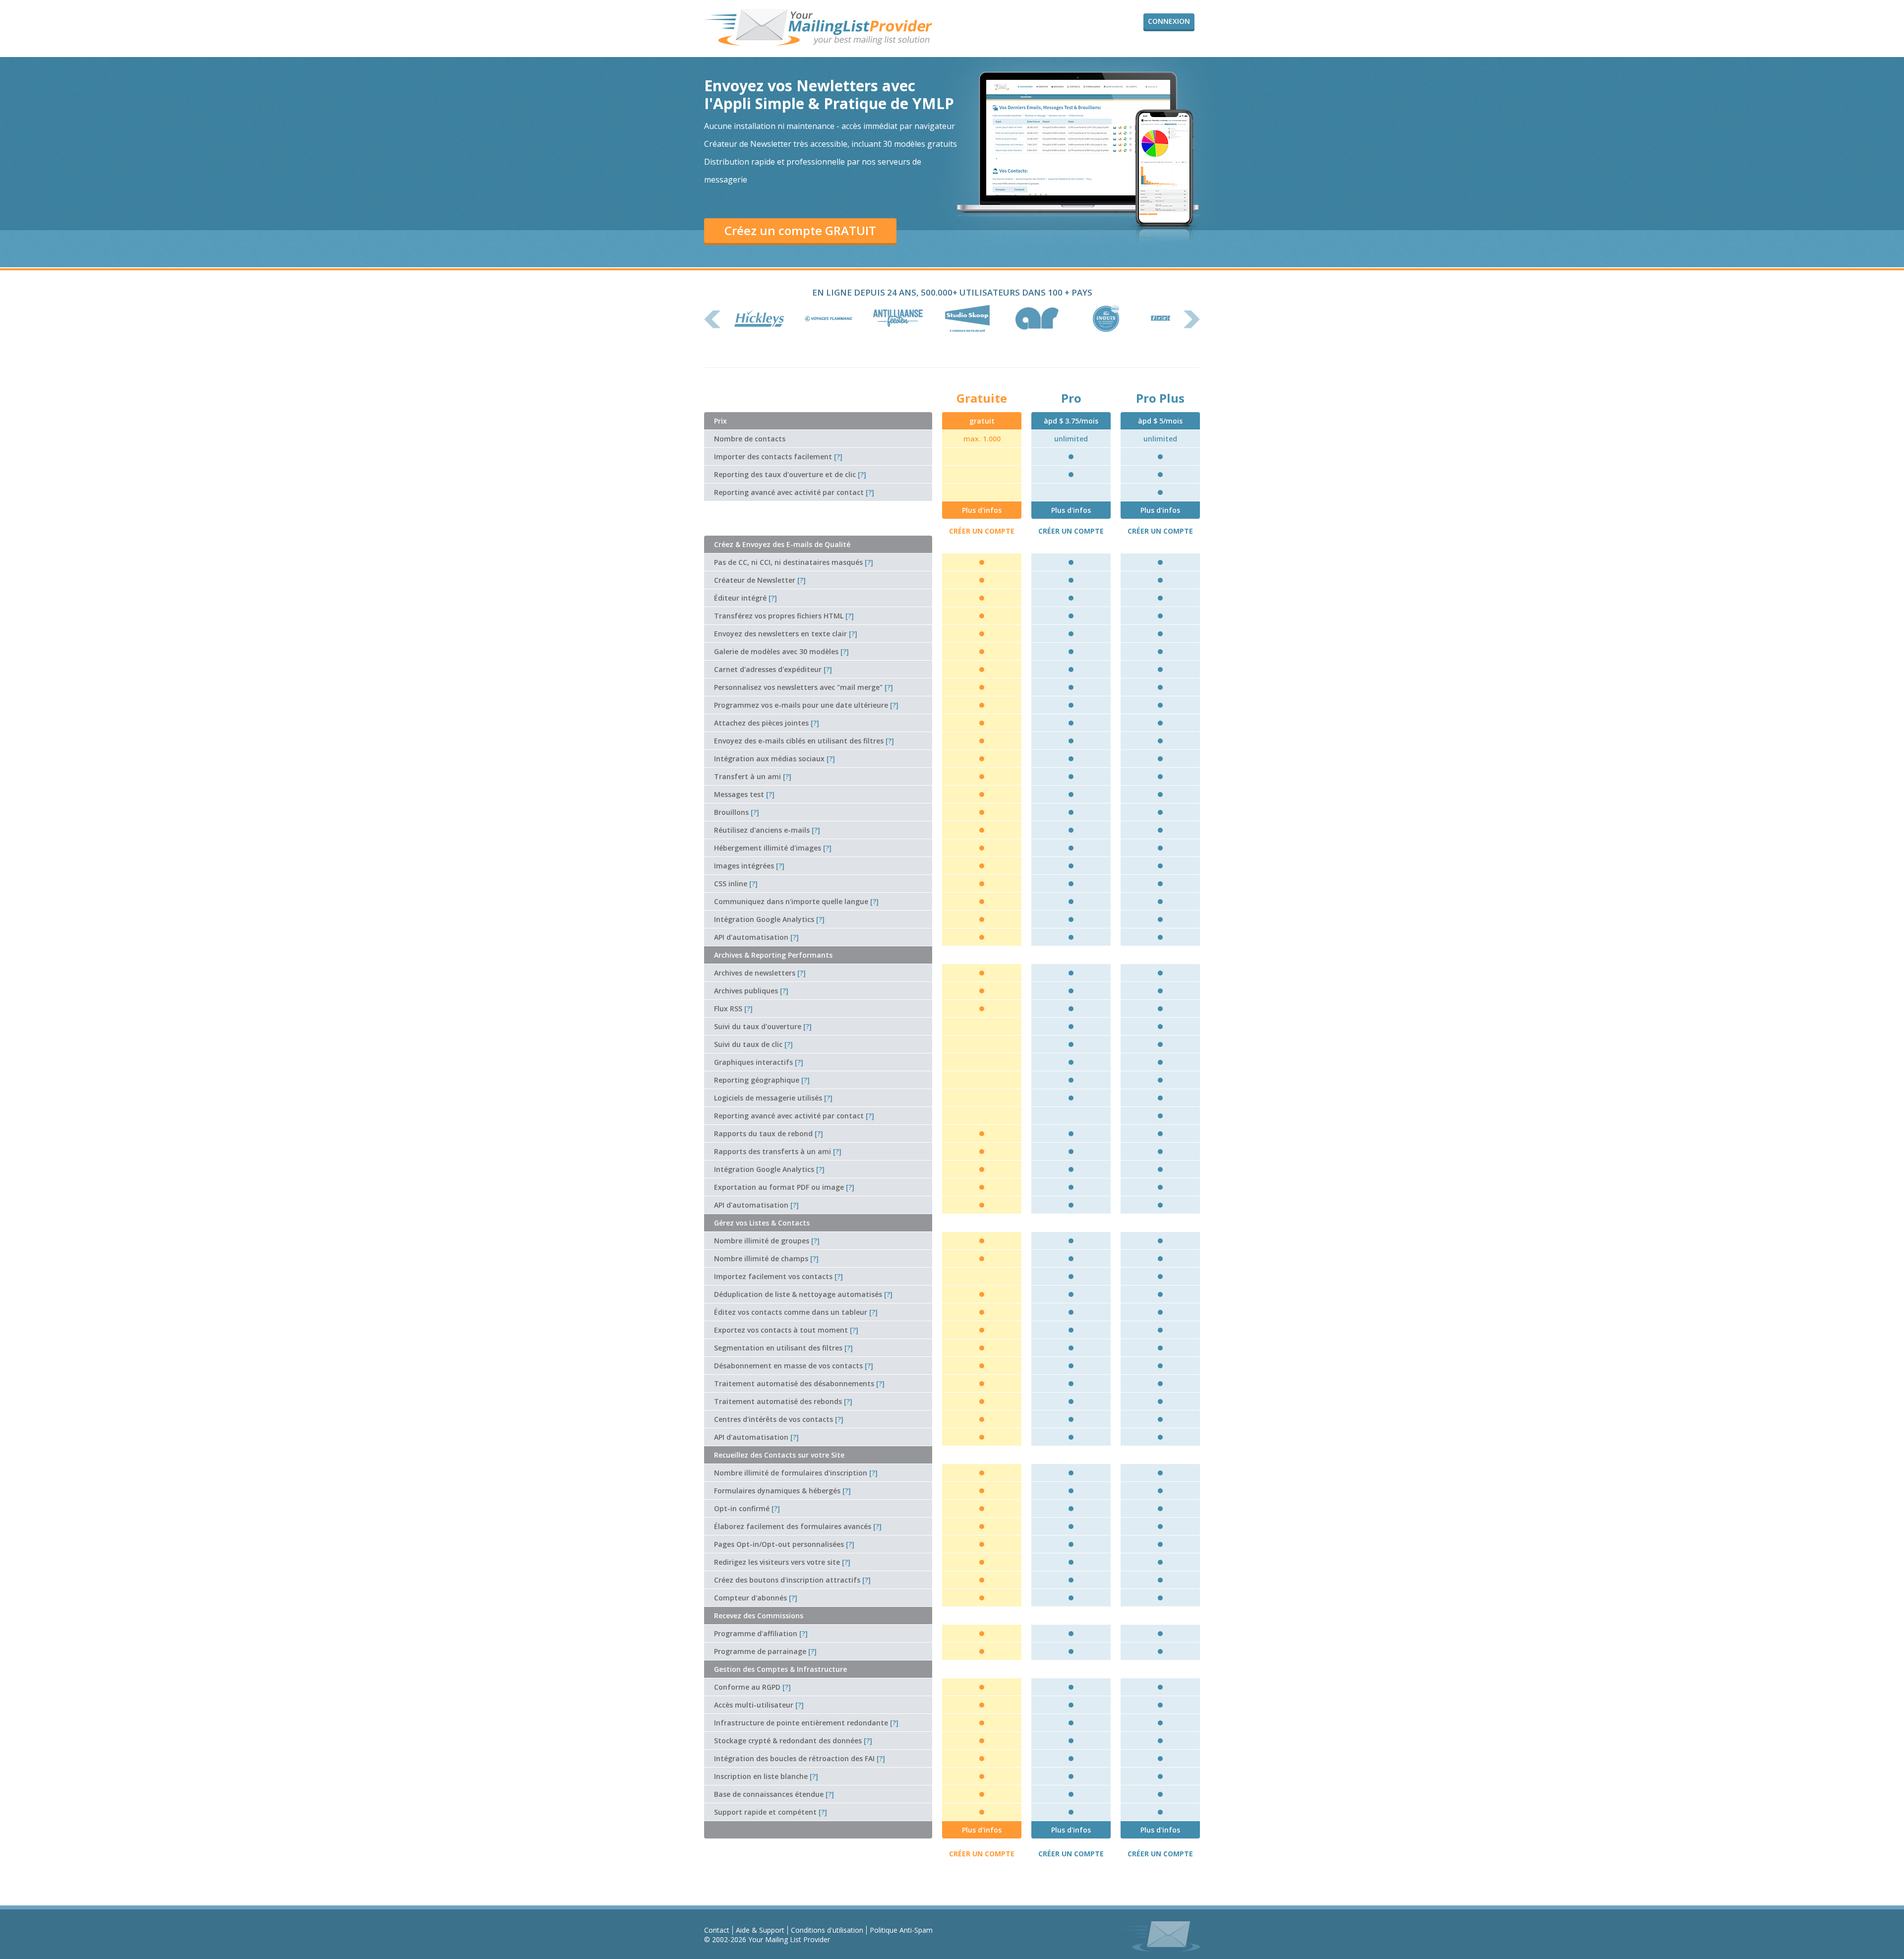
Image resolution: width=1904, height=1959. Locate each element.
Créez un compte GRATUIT (800, 230)
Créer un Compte (982, 531)
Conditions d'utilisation (827, 1930)
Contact (717, 1930)
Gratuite (982, 398)
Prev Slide (713, 319)
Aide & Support (760, 1930)
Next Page (1191, 319)
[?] (838, 457)
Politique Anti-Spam (901, 1930)
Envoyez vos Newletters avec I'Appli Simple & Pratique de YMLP (829, 94)
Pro (1071, 398)
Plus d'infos (982, 510)
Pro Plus (1160, 398)
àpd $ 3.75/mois (1071, 421)
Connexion (1169, 21)
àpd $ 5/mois (1160, 421)
